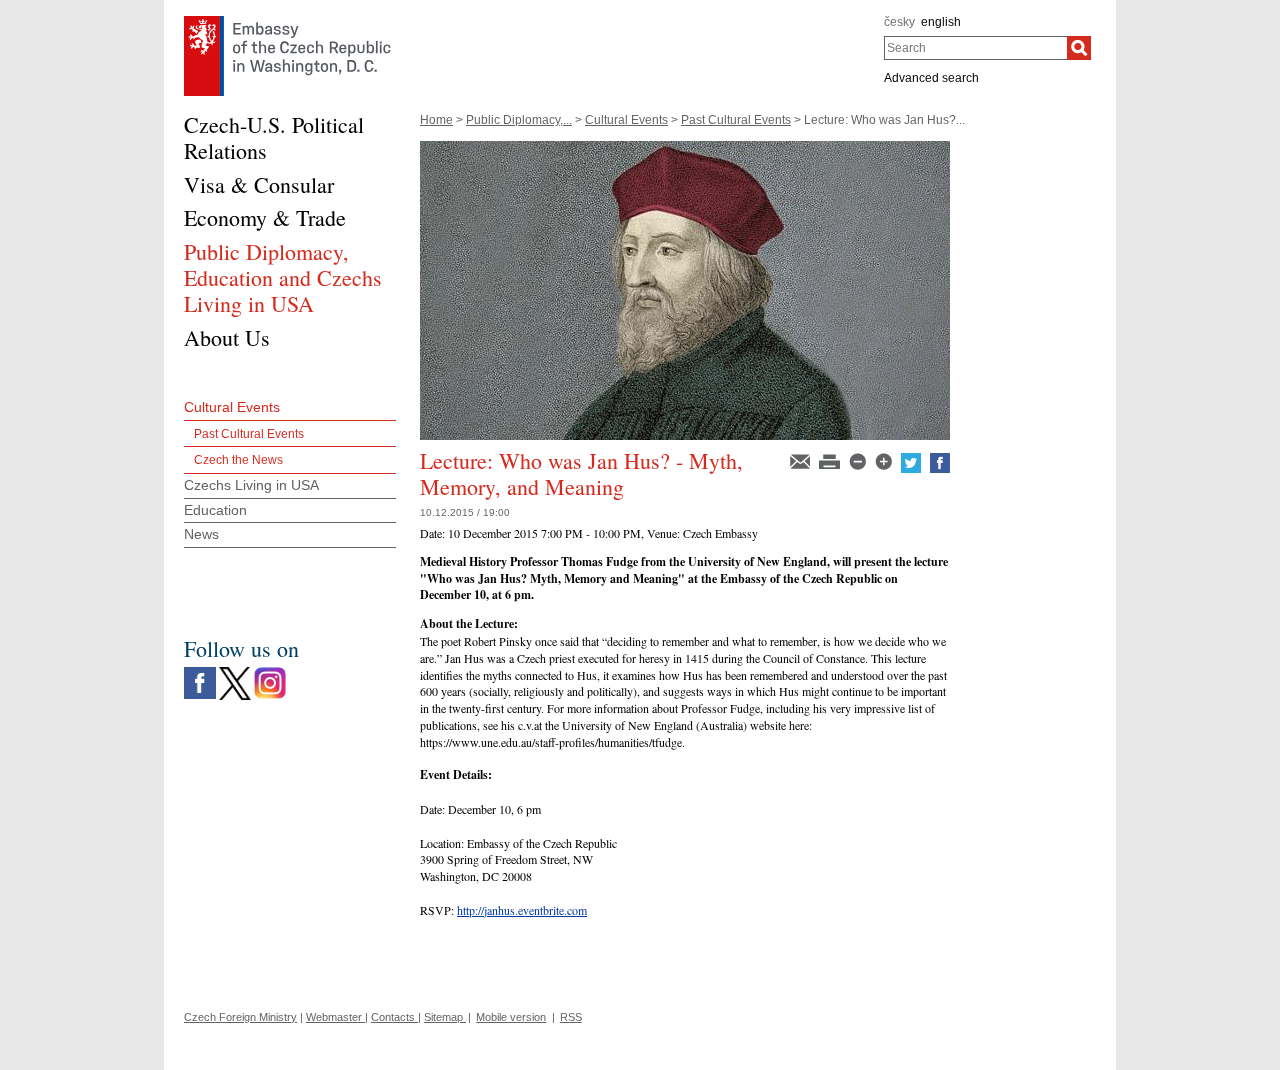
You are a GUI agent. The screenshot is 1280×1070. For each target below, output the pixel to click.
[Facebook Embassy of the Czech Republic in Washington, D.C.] (200, 672)
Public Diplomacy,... (519, 120)
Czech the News (238, 460)
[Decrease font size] (859, 460)
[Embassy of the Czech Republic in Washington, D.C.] (287, 21)
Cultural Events (626, 120)
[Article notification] (801, 460)
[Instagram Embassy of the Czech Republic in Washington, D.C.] (270, 672)
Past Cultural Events (736, 120)
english (941, 22)
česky (899, 22)
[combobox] (975, 48)
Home (436, 120)
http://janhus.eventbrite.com (522, 910)
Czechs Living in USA (251, 485)
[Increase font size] (885, 460)
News (201, 534)
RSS (571, 1017)
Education (215, 510)
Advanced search (931, 78)
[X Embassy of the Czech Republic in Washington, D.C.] (235, 672)
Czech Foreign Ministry (240, 1017)
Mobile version (511, 1017)
